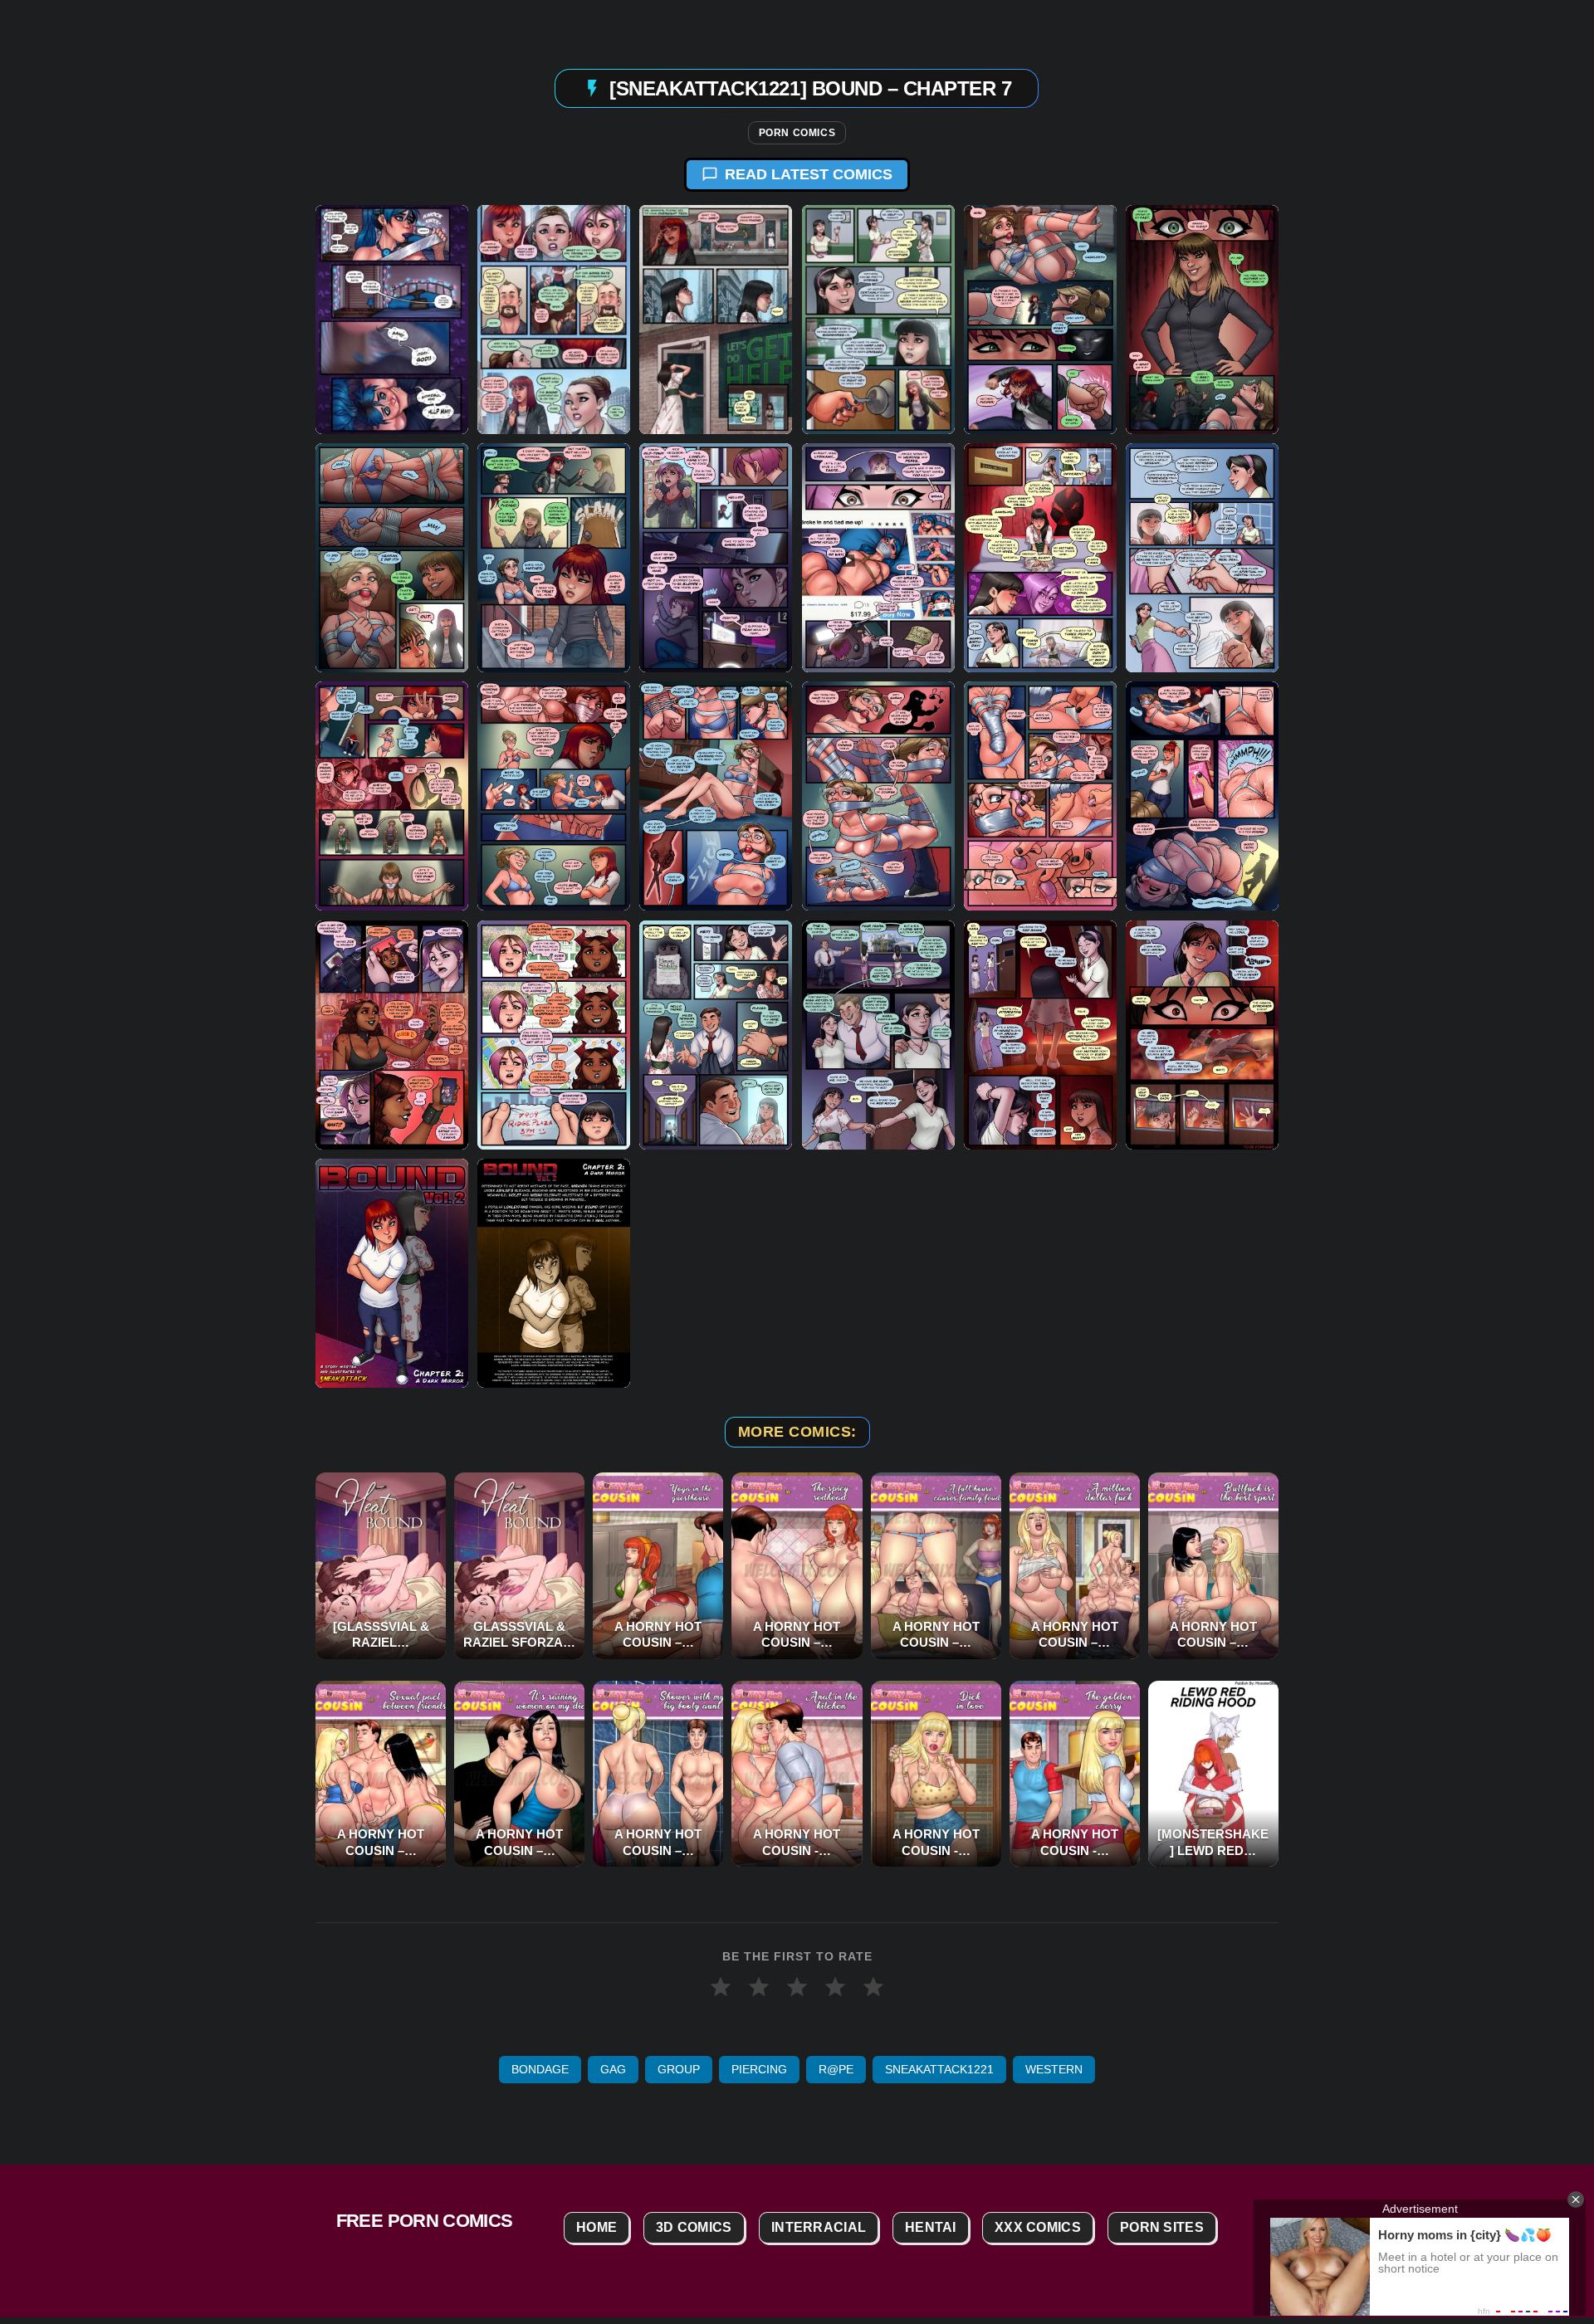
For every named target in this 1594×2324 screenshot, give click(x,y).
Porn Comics (797, 133)
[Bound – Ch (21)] (392, 1034)
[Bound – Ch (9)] (392, 558)
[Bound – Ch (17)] (716, 796)
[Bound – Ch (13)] (1040, 558)
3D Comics (694, 2227)
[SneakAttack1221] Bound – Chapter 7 (810, 88)
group (679, 2069)
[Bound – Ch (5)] (716, 320)
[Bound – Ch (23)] (716, 1034)
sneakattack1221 (939, 2069)
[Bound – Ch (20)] (1202, 796)
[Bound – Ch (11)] (716, 558)
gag (613, 2069)
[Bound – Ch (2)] (554, 1272)
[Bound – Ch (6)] (878, 320)
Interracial (819, 2227)
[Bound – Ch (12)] (878, 558)
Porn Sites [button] (1162, 2227)
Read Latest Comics (809, 174)
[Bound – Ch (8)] (1202, 320)
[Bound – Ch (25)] (1040, 1034)
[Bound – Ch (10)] (554, 558)
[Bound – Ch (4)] (554, 320)
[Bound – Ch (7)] (1040, 320)
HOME (597, 2227)
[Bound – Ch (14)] (1202, 558)
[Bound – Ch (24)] (878, 1034)
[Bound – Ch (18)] (878, 796)
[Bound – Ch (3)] (392, 320)
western (1054, 2069)
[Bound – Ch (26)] (1202, 1034)
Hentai (931, 2227)
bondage (540, 2069)
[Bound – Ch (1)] (392, 1272)
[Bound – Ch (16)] (554, 796)
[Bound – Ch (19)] (1040, 796)
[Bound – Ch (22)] (554, 1034)
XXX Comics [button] (1038, 2227)
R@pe (836, 2069)
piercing (759, 2069)
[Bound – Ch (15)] (392, 796)
